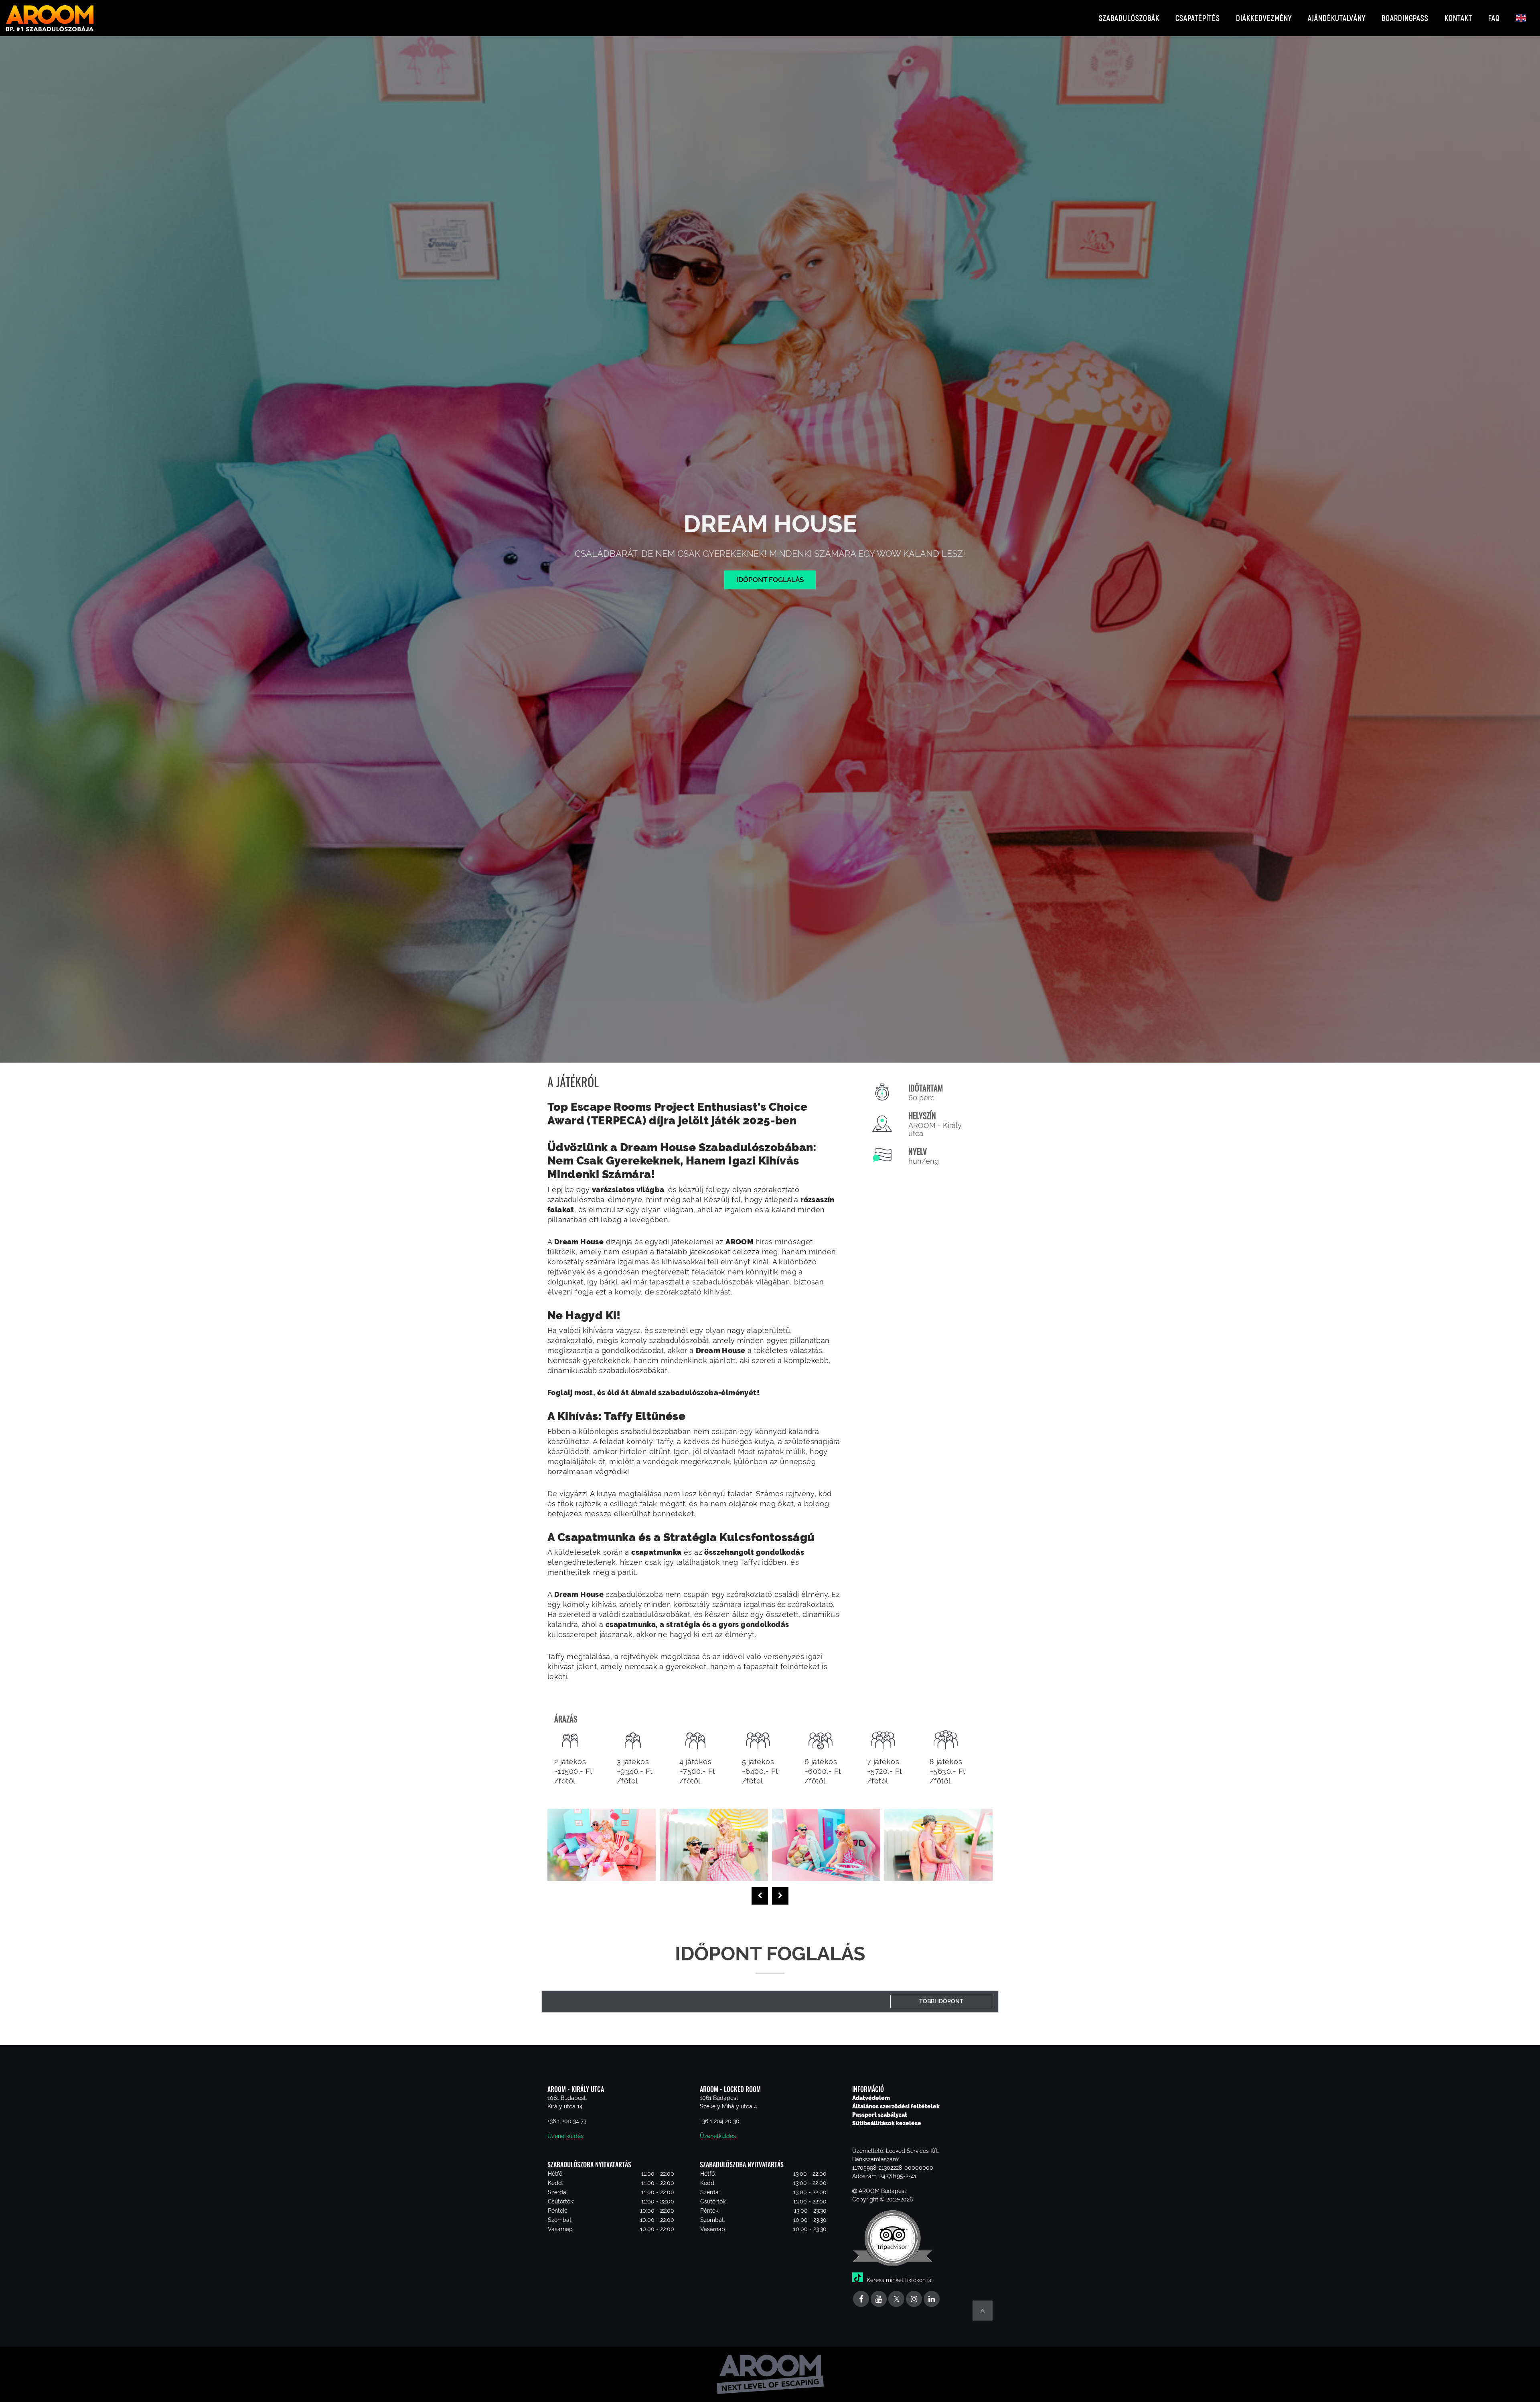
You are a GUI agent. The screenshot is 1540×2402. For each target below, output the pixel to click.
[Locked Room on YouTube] (879, 2300)
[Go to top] (983, 2311)
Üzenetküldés (565, 2136)
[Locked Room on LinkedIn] (932, 2300)
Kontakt (1458, 18)
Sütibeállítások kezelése (887, 2123)
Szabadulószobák (1129, 18)
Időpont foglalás (770, 580)
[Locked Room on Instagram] (914, 2300)
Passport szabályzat (880, 2115)
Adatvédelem (871, 2098)
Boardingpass (1405, 18)
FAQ (1494, 18)
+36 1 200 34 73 (567, 2121)
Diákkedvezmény (1264, 18)
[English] (1521, 18)
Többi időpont (941, 2001)
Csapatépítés (1198, 18)
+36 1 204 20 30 (720, 2121)
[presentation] (760, 1896)
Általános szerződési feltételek (896, 2106)
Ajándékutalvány (1337, 18)
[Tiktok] (859, 2280)
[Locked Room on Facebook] (861, 2300)
